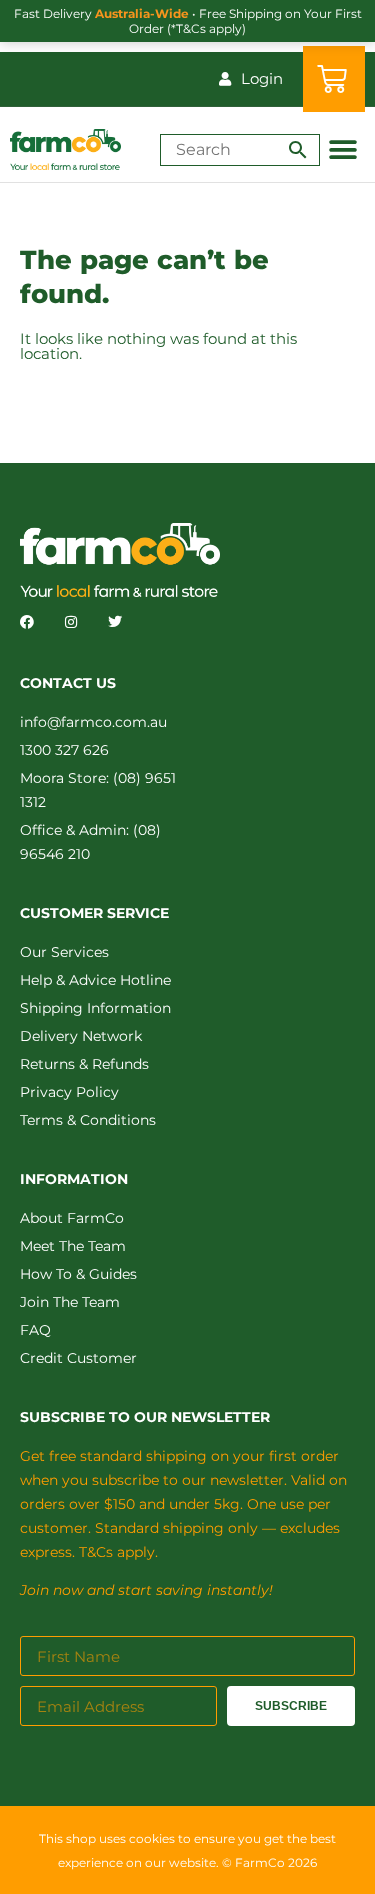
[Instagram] (71, 622)
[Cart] (334, 79)
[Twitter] (115, 622)
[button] (342, 149)
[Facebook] (27, 622)
